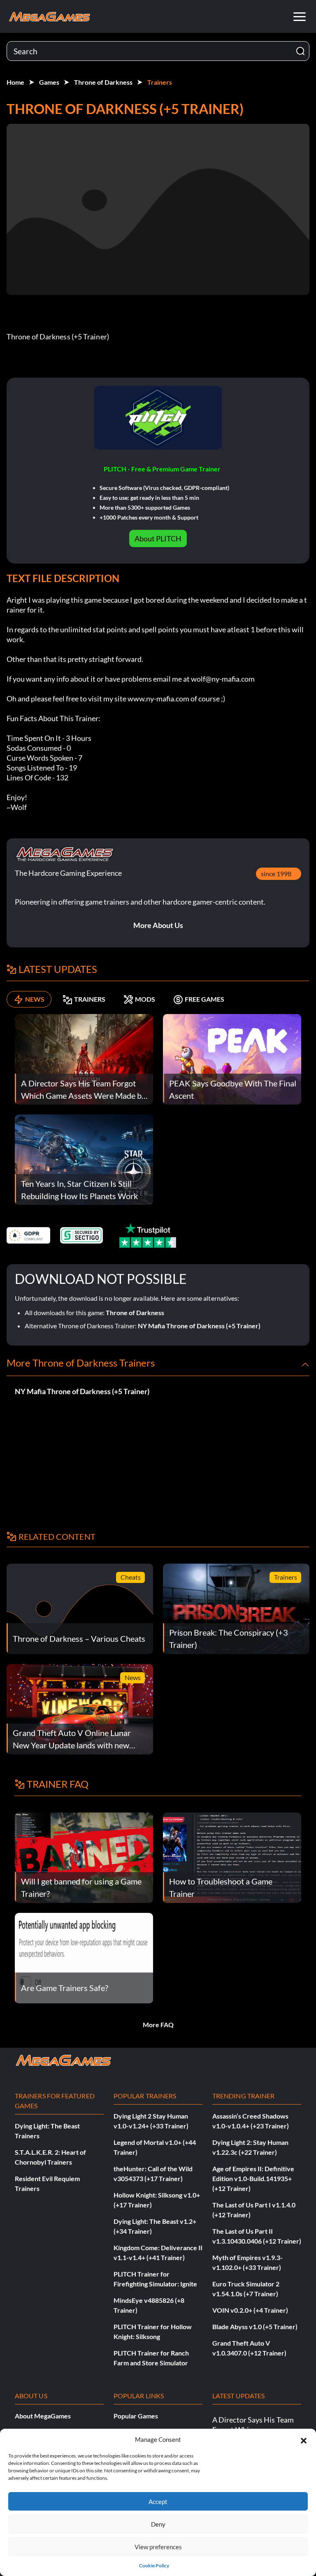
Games (49, 82)
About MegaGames (43, 2416)
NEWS (35, 999)
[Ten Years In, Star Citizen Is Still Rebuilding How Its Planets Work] (84, 1159)
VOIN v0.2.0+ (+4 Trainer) (250, 2310)
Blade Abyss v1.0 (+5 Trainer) (255, 2327)
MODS (145, 999)
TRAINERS (90, 999)
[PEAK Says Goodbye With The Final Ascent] (232, 1058)
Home (15, 82)
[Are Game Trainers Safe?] (84, 1957)
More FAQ (158, 2025)
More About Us (158, 925)
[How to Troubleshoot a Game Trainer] (232, 1857)
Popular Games (136, 2416)
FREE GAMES (204, 999)
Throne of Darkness (103, 82)
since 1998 (276, 874)
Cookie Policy (154, 2566)
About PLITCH (158, 538)
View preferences (158, 2547)
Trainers (160, 82)
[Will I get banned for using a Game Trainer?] (84, 1857)
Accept (158, 2502)
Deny (158, 2524)
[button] (304, 2439)
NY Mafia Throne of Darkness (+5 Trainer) (199, 1326)
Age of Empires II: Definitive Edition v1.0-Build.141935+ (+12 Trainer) (253, 2178)
